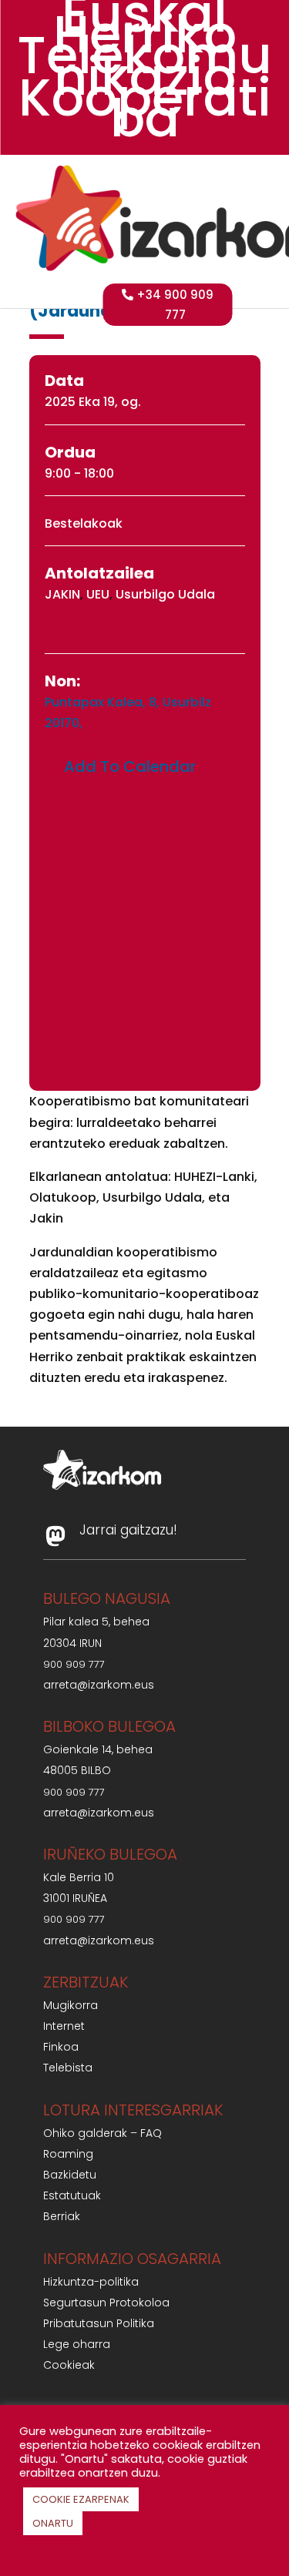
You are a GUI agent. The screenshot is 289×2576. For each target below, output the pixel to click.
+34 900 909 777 (175, 305)
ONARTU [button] (53, 2523)
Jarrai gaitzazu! (128, 1530)
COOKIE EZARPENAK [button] (81, 2499)
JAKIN (62, 594)
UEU (98, 594)
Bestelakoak (84, 523)
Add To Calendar (130, 766)
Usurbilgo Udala (165, 594)
